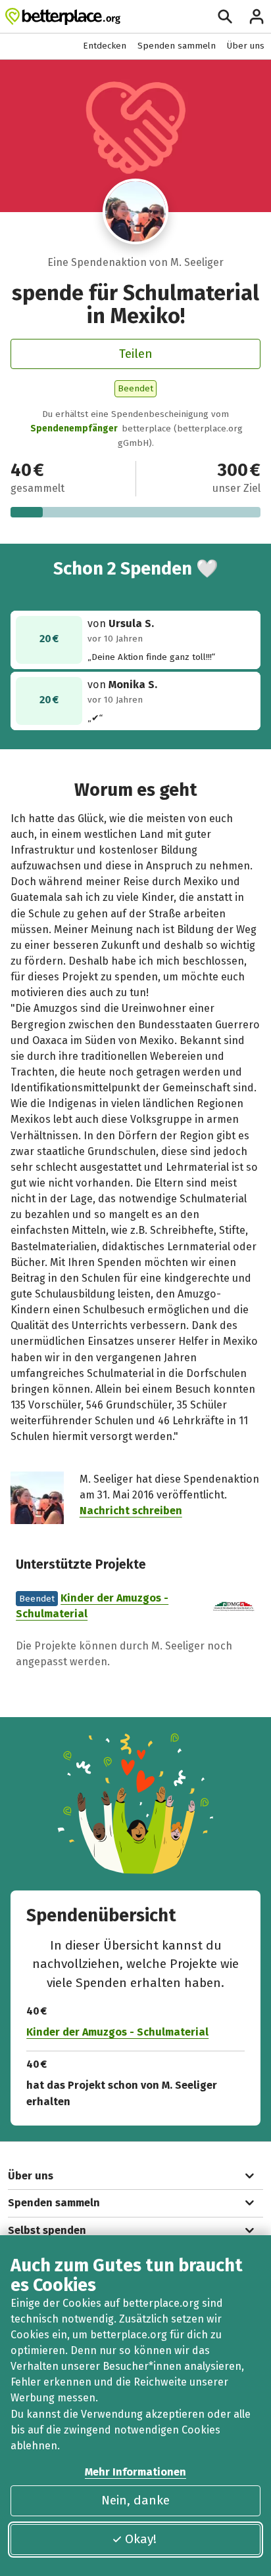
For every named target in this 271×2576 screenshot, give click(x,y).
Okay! (141, 2539)
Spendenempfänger (74, 428)
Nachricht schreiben (131, 1511)
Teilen (136, 354)
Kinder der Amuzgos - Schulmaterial (117, 2032)
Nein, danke (135, 2500)
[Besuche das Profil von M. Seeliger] (136, 212)
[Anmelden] (257, 16)
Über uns (246, 46)
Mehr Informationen (135, 2472)
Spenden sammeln (177, 46)
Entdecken (105, 46)
